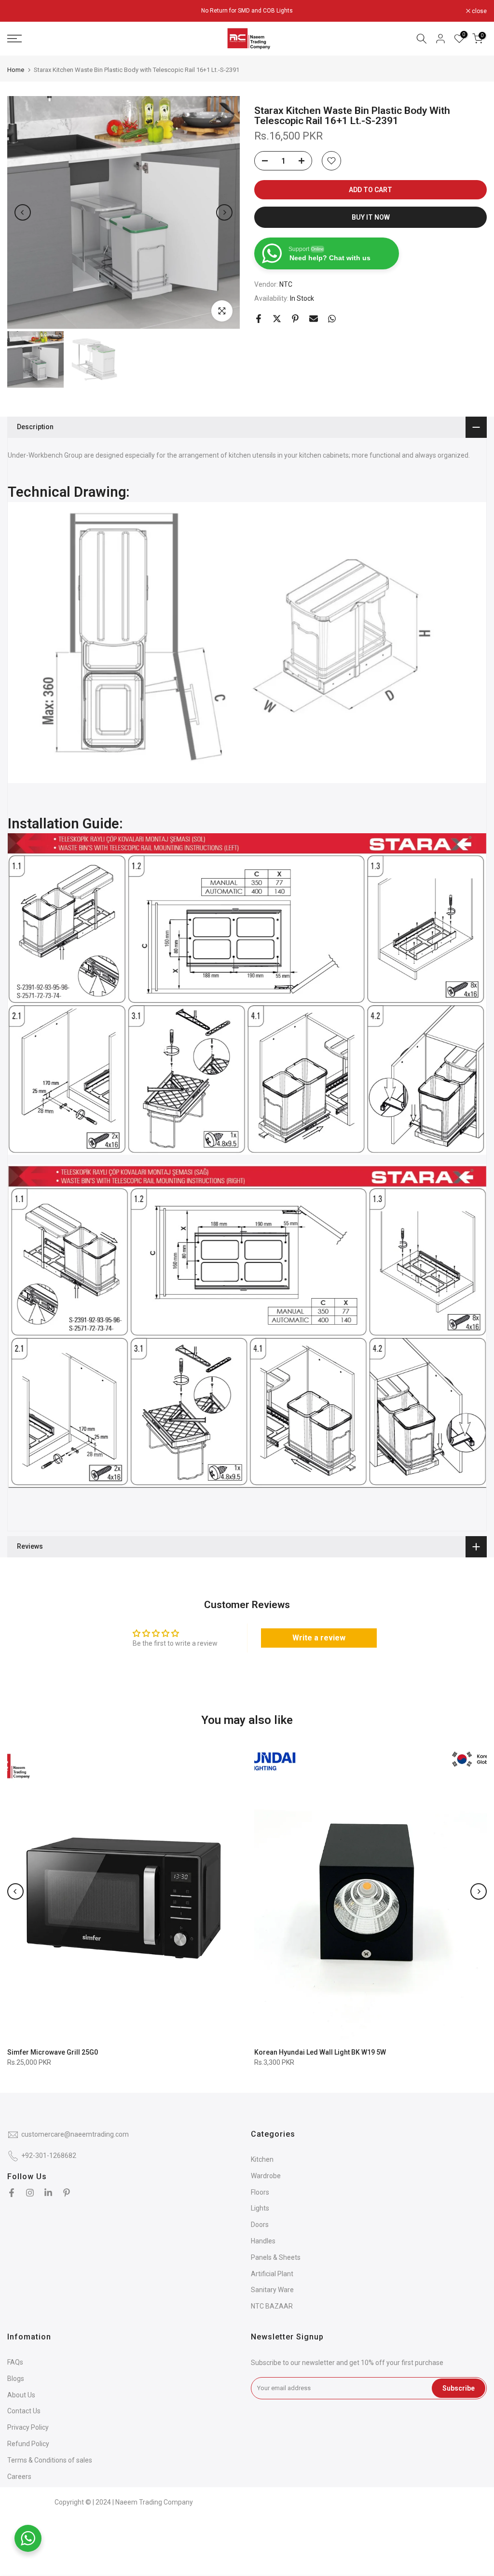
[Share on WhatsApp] (332, 319)
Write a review (319, 1638)
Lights (260, 2208)
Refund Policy (28, 2444)
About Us (21, 2395)
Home (16, 70)
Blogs (16, 2379)
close (20, 11)
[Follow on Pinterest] (67, 2193)
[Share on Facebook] (259, 319)
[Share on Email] (314, 319)
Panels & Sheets (276, 2257)
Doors (260, 2225)
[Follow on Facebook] (12, 2193)
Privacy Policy (28, 2427)
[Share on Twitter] (277, 319)
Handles (263, 2241)
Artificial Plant (272, 2274)
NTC (286, 284)
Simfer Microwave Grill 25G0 (53, 2052)
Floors (260, 2192)
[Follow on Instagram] (30, 2193)
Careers (19, 2477)
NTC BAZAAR (272, 2306)
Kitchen (262, 2159)
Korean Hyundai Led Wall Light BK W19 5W (320, 2052)
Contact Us (24, 2411)
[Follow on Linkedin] (48, 2193)
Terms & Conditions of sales (50, 2460)
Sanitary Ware (272, 2290)
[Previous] (23, 212)
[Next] (224, 212)
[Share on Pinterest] (295, 319)
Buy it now (371, 217)
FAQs (15, 2362)
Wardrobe (266, 2176)
